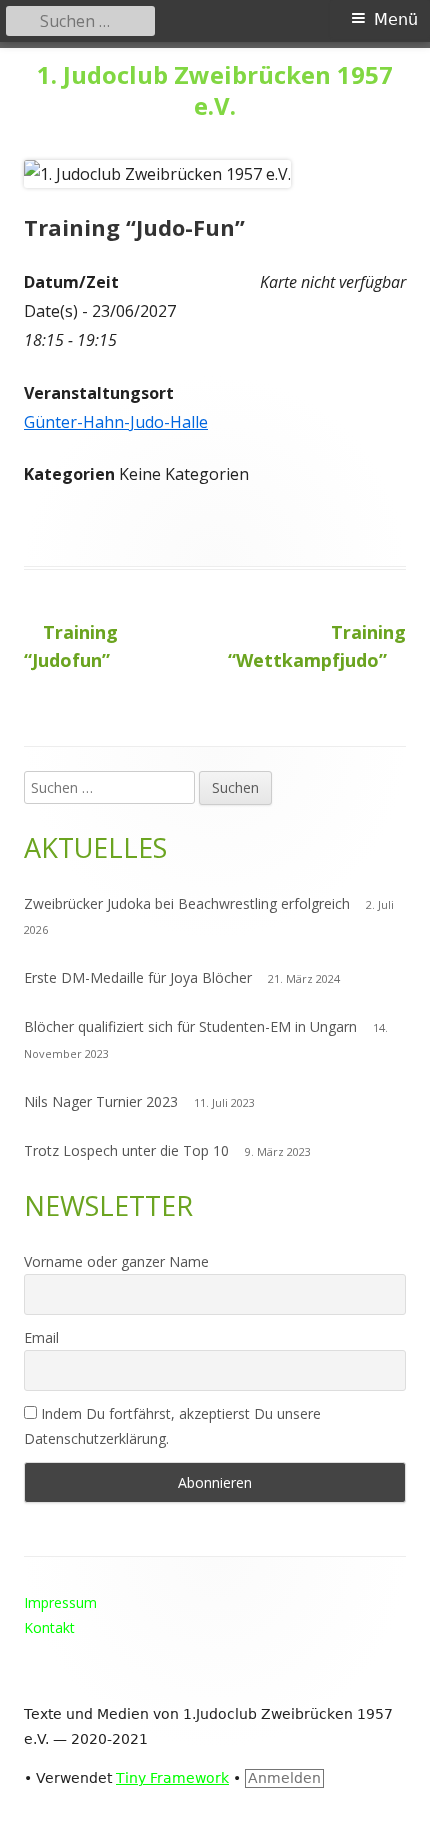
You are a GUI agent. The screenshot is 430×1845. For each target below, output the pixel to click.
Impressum (60, 1602)
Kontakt (49, 1627)
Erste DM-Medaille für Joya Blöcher (138, 977)
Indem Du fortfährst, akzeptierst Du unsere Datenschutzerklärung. (172, 1426)
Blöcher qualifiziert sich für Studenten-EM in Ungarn (190, 1026)
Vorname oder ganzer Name (116, 1261)
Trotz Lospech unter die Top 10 (126, 1150)
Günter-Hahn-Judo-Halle (116, 422)
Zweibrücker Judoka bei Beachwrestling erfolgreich (187, 903)
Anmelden (284, 1778)
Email (41, 1337)
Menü (396, 19)
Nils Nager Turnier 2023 (101, 1101)
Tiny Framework (172, 1778)
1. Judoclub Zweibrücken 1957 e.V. (215, 91)
